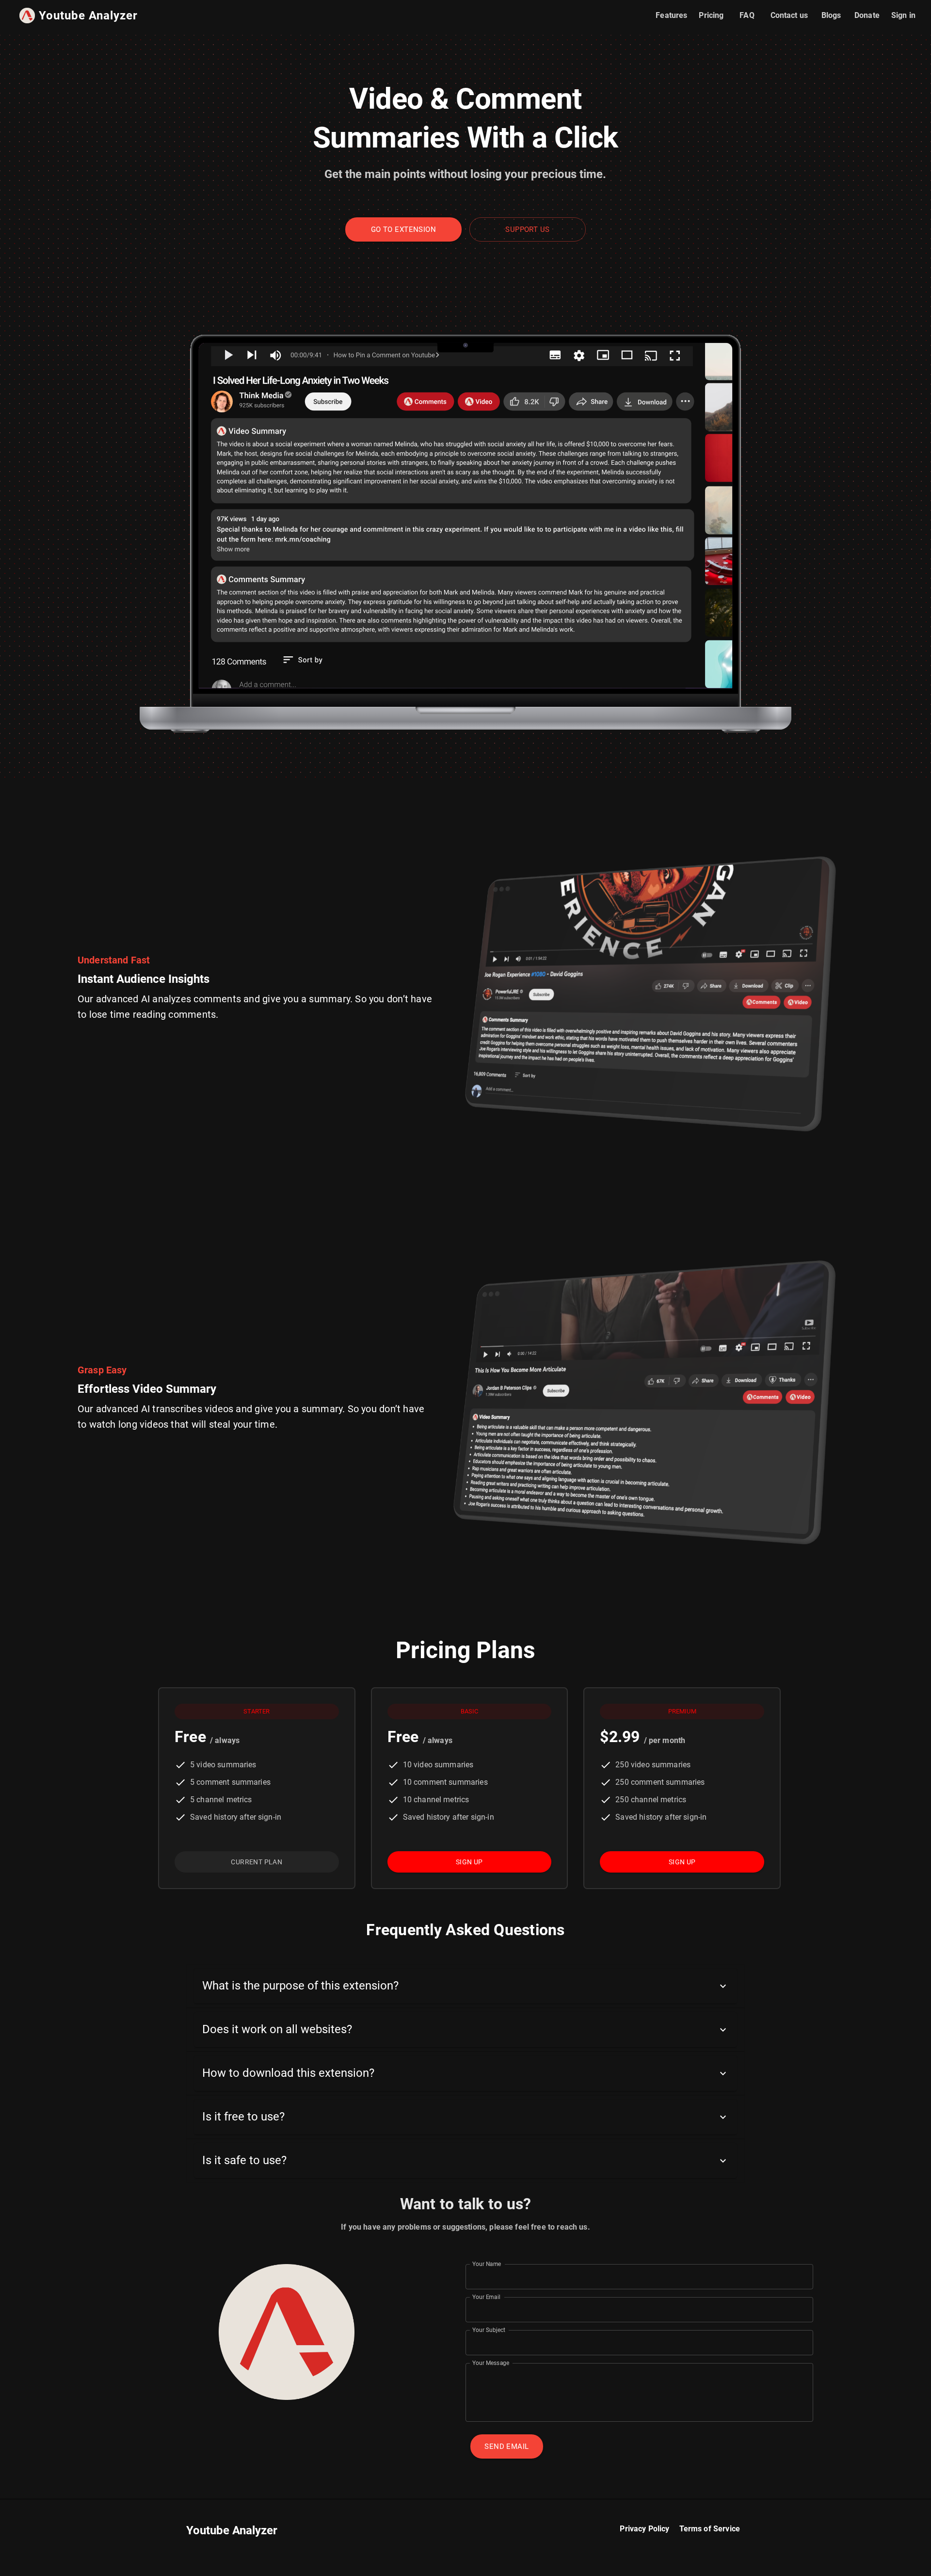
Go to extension (403, 229)
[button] (465, 1986)
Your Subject (489, 2330)
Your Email (486, 2297)
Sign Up (469, 1862)
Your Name (487, 2264)
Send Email (506, 2446)
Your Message (491, 2363)
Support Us (527, 229)
